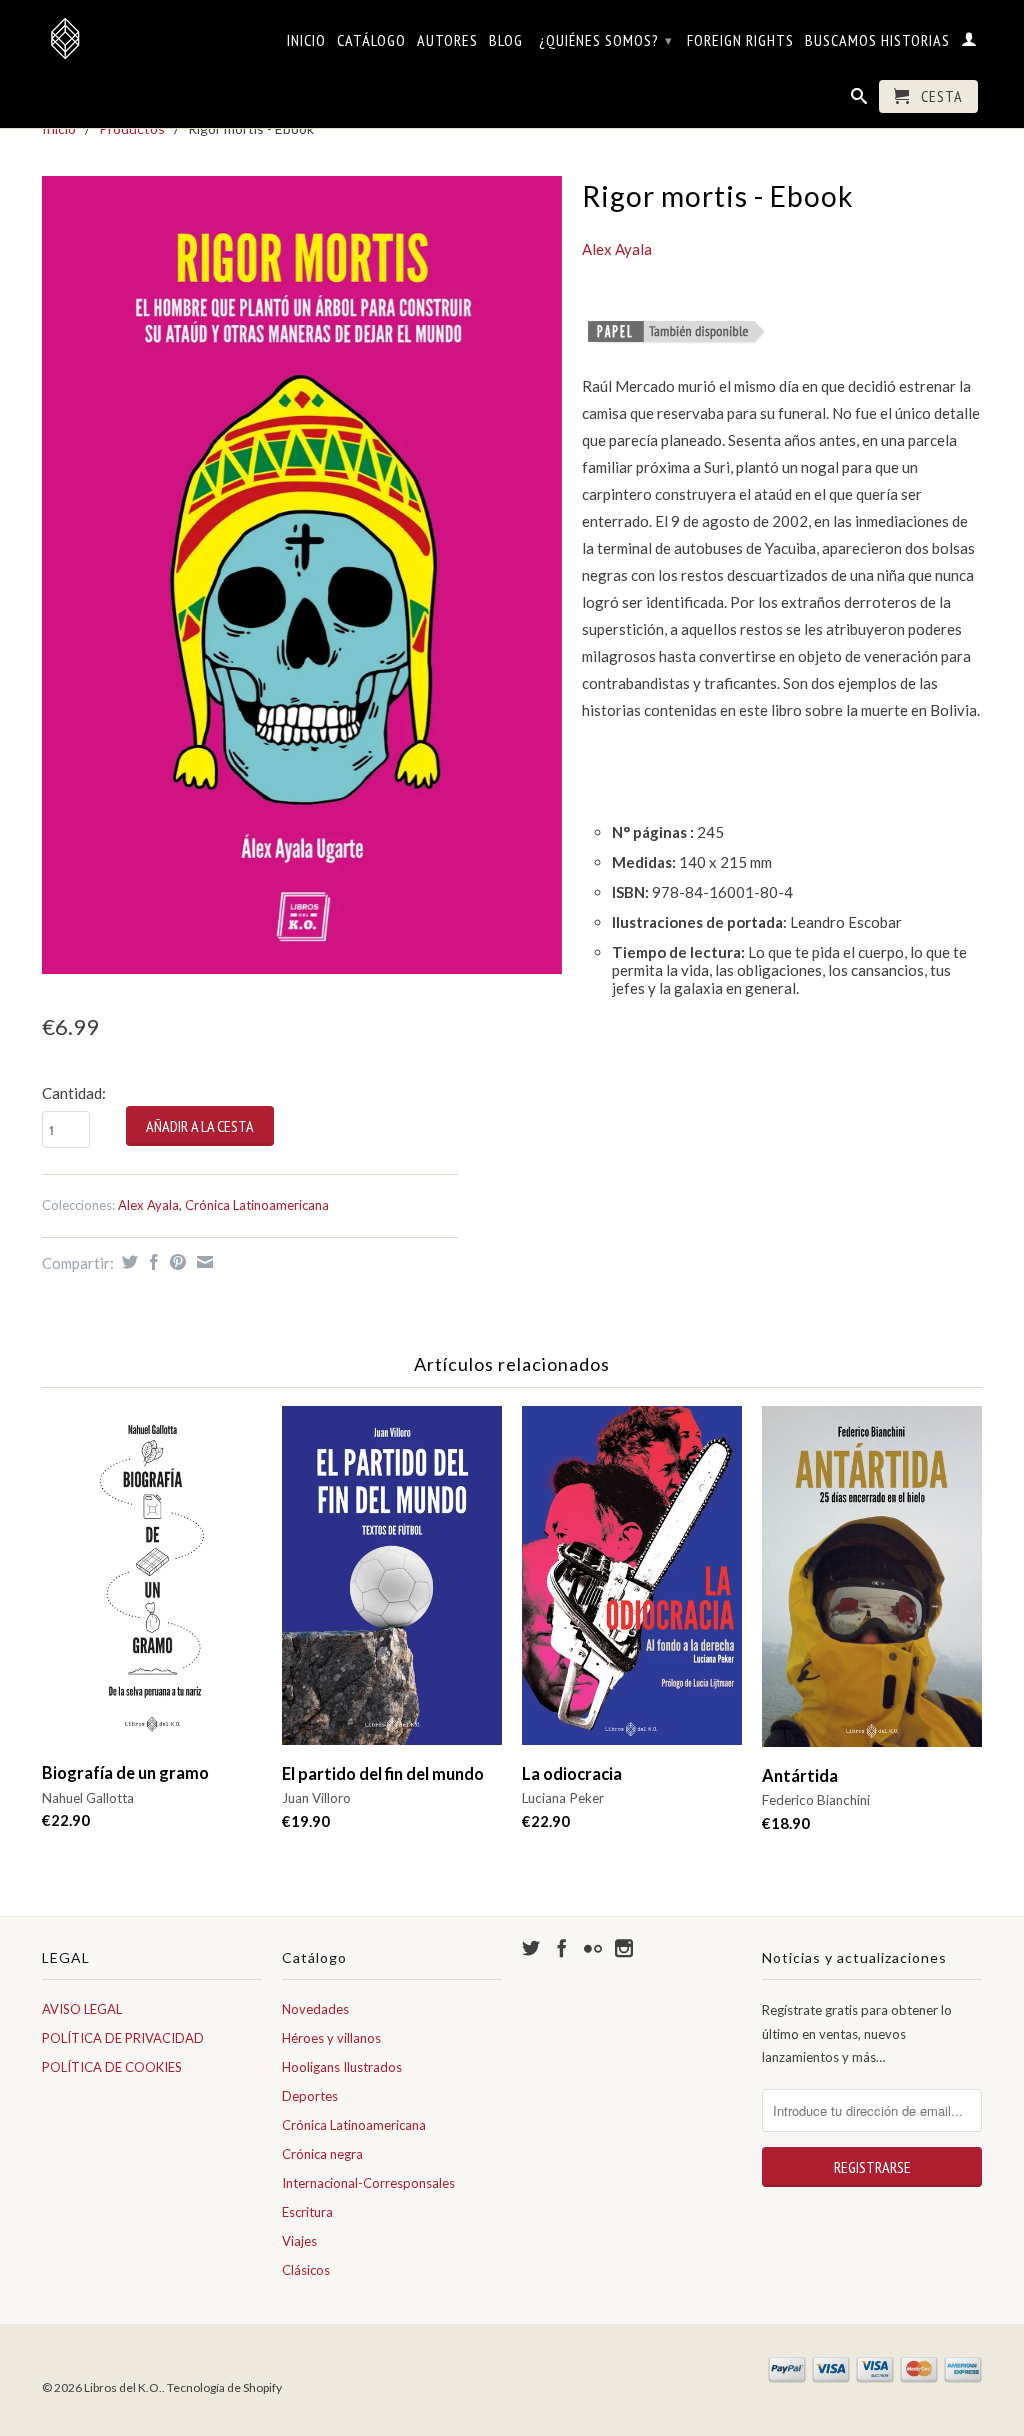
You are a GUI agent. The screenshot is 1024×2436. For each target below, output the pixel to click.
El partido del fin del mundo (383, 1774)
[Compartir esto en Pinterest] (175, 1262)
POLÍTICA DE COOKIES (112, 2067)
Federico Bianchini (816, 1800)
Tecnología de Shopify (224, 2387)
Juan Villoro (316, 1798)
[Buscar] (859, 100)
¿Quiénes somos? (606, 40)
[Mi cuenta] (969, 43)
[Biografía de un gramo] (152, 1584)
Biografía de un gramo (125, 1773)
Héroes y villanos (331, 2038)
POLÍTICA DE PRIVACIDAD (123, 2038)
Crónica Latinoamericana (257, 1205)
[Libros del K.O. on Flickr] (593, 1948)
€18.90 (786, 1823)
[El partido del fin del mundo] (392, 1585)
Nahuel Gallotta (88, 1798)
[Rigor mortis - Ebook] (302, 575)
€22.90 (66, 1820)
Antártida (800, 1776)
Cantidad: (74, 1093)
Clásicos (306, 2270)
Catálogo (371, 40)
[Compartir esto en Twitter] (127, 1262)
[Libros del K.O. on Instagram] (624, 1948)
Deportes (310, 2096)
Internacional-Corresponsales (368, 2183)
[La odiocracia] (632, 1585)
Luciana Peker (563, 1798)
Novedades (315, 2009)
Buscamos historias (877, 40)
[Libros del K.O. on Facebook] (562, 1948)
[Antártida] (872, 1585)
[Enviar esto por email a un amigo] (202, 1262)
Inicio (306, 40)
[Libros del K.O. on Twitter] (531, 1948)
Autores (447, 40)
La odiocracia (572, 1774)
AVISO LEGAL (82, 2009)
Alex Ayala (148, 1205)
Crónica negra (322, 2154)
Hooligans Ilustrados (342, 2067)
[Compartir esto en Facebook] (151, 1262)
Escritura (307, 2212)
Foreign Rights (740, 40)
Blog (506, 40)
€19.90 (306, 1821)
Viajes (299, 2241)
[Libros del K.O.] (152, 38)
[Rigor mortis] (677, 333)
